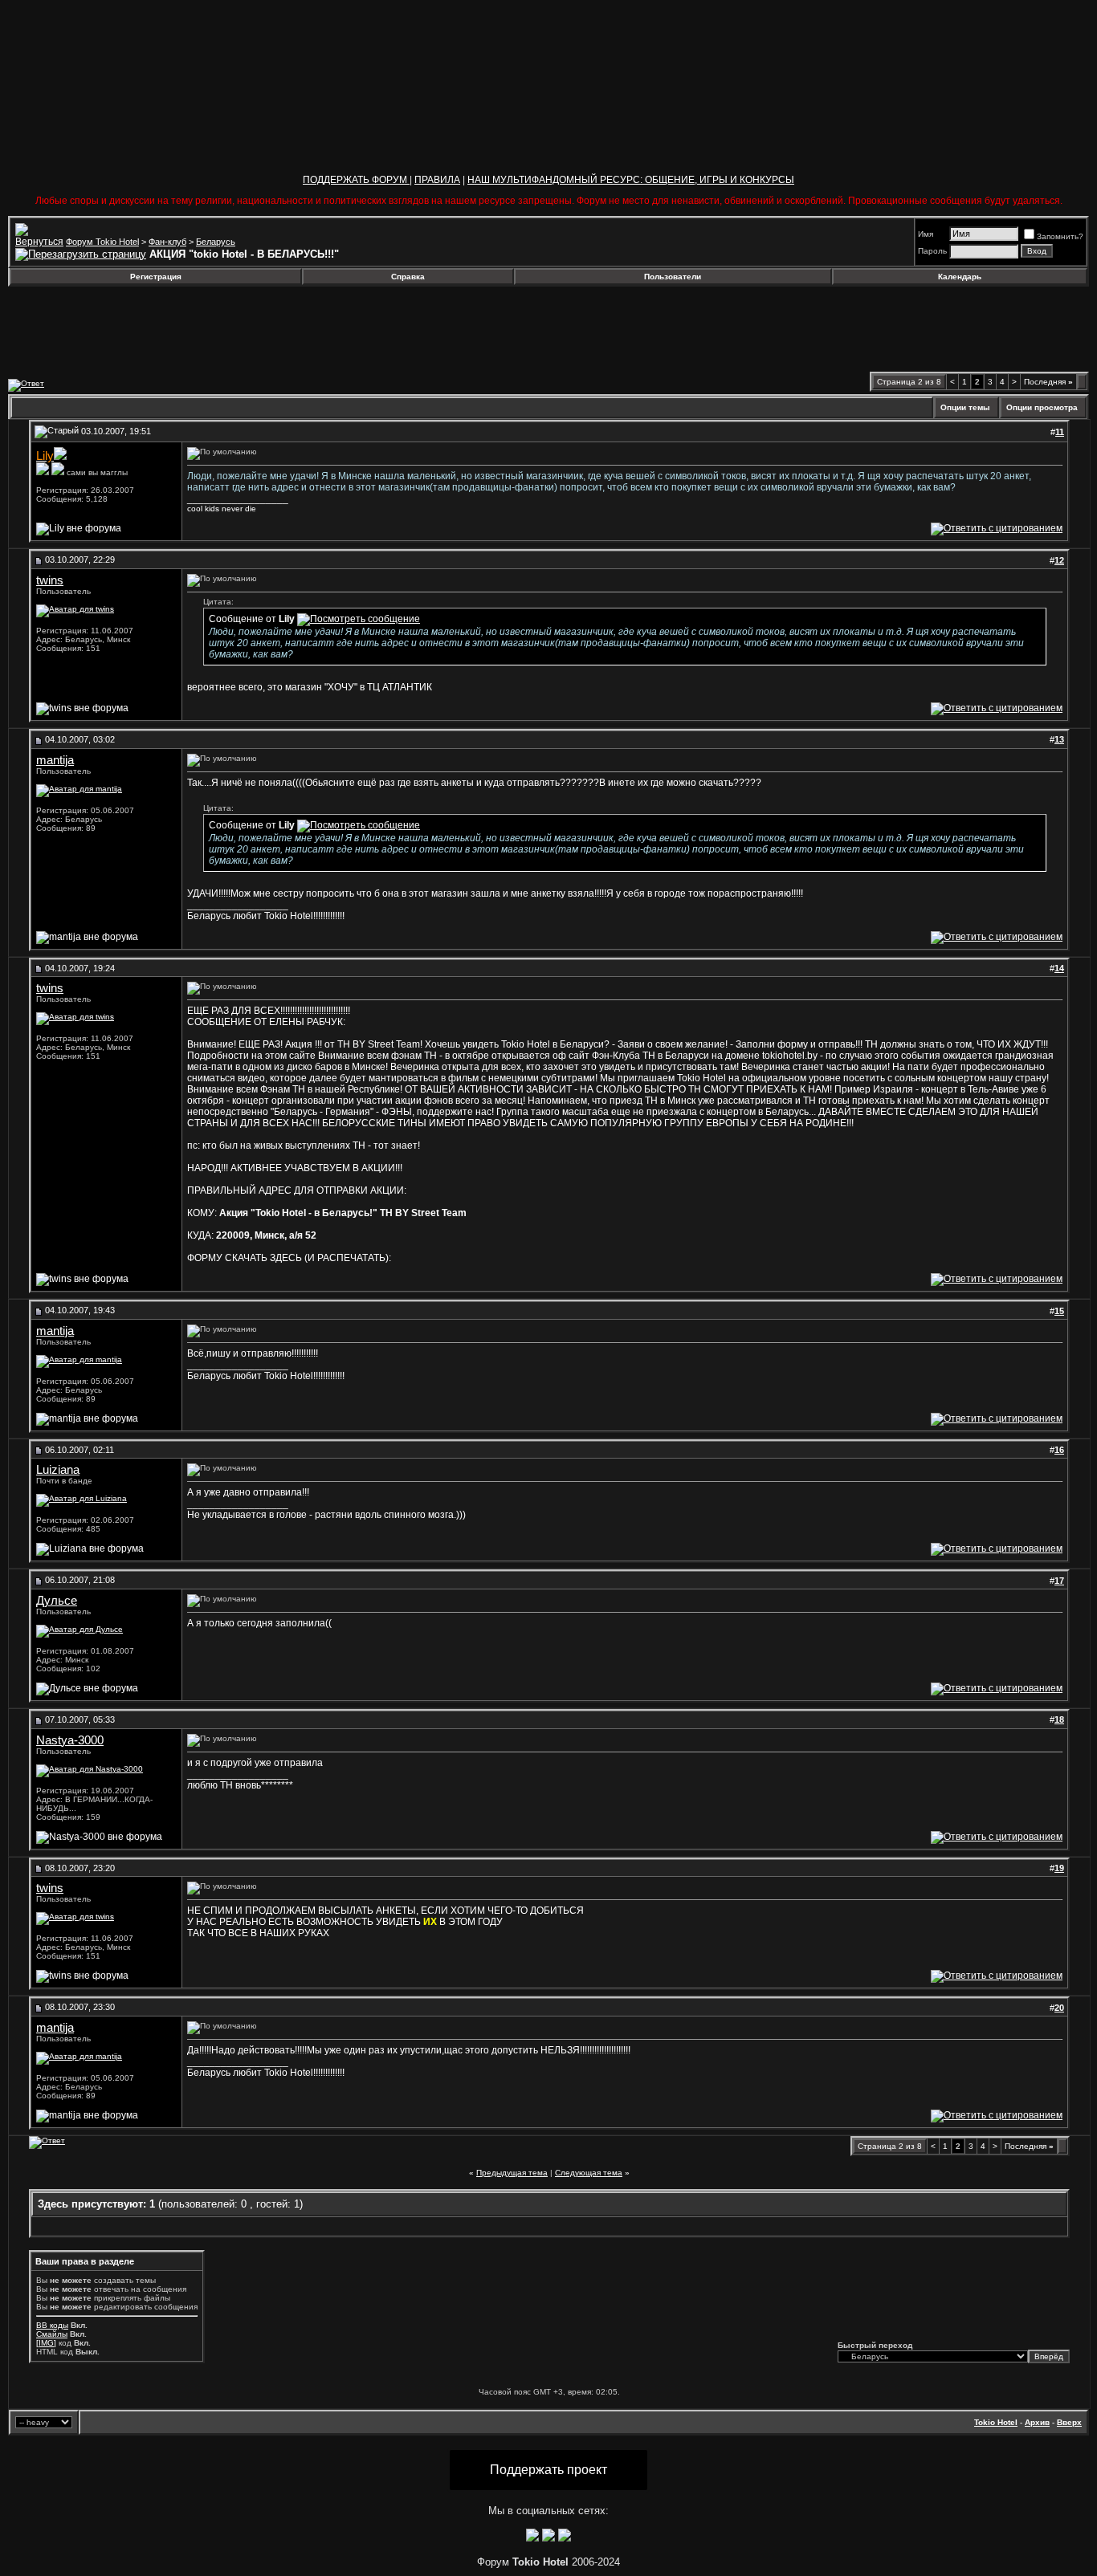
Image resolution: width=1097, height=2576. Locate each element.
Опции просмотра (1042, 407)
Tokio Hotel (996, 2422)
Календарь (960, 277)
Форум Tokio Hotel (102, 242)
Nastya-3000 (70, 1740)
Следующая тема (589, 2173)
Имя (926, 234)
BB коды (52, 2325)
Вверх (1069, 2422)
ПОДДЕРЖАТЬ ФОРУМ (356, 180)
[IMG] (46, 2343)
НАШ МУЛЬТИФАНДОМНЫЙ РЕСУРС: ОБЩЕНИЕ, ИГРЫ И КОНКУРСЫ (631, 180)
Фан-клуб (167, 242)
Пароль (932, 251)
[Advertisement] (139, 329)
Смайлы (52, 2334)
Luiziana (58, 1470)
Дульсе (57, 1601)
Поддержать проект (548, 2470)
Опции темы (965, 407)
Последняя (1048, 382)
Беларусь (216, 242)
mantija (55, 760)
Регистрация (156, 277)
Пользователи (673, 277)
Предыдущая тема (512, 2173)
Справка (408, 277)
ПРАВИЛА (437, 180)
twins (50, 580)
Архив (1037, 2422)
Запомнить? (1060, 236)
